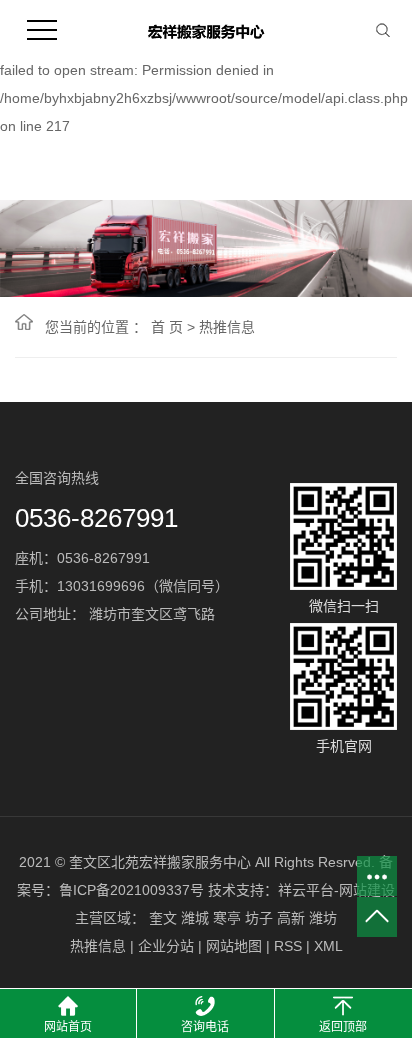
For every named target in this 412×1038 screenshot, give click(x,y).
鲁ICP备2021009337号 (131, 890)
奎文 (163, 918)
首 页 (167, 327)
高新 (291, 918)
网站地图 (234, 946)
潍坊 (323, 918)
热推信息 (227, 327)
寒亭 (227, 918)
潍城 (195, 918)
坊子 (259, 918)
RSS (288, 946)
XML (328, 946)
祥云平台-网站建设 (336, 890)
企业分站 (166, 946)
